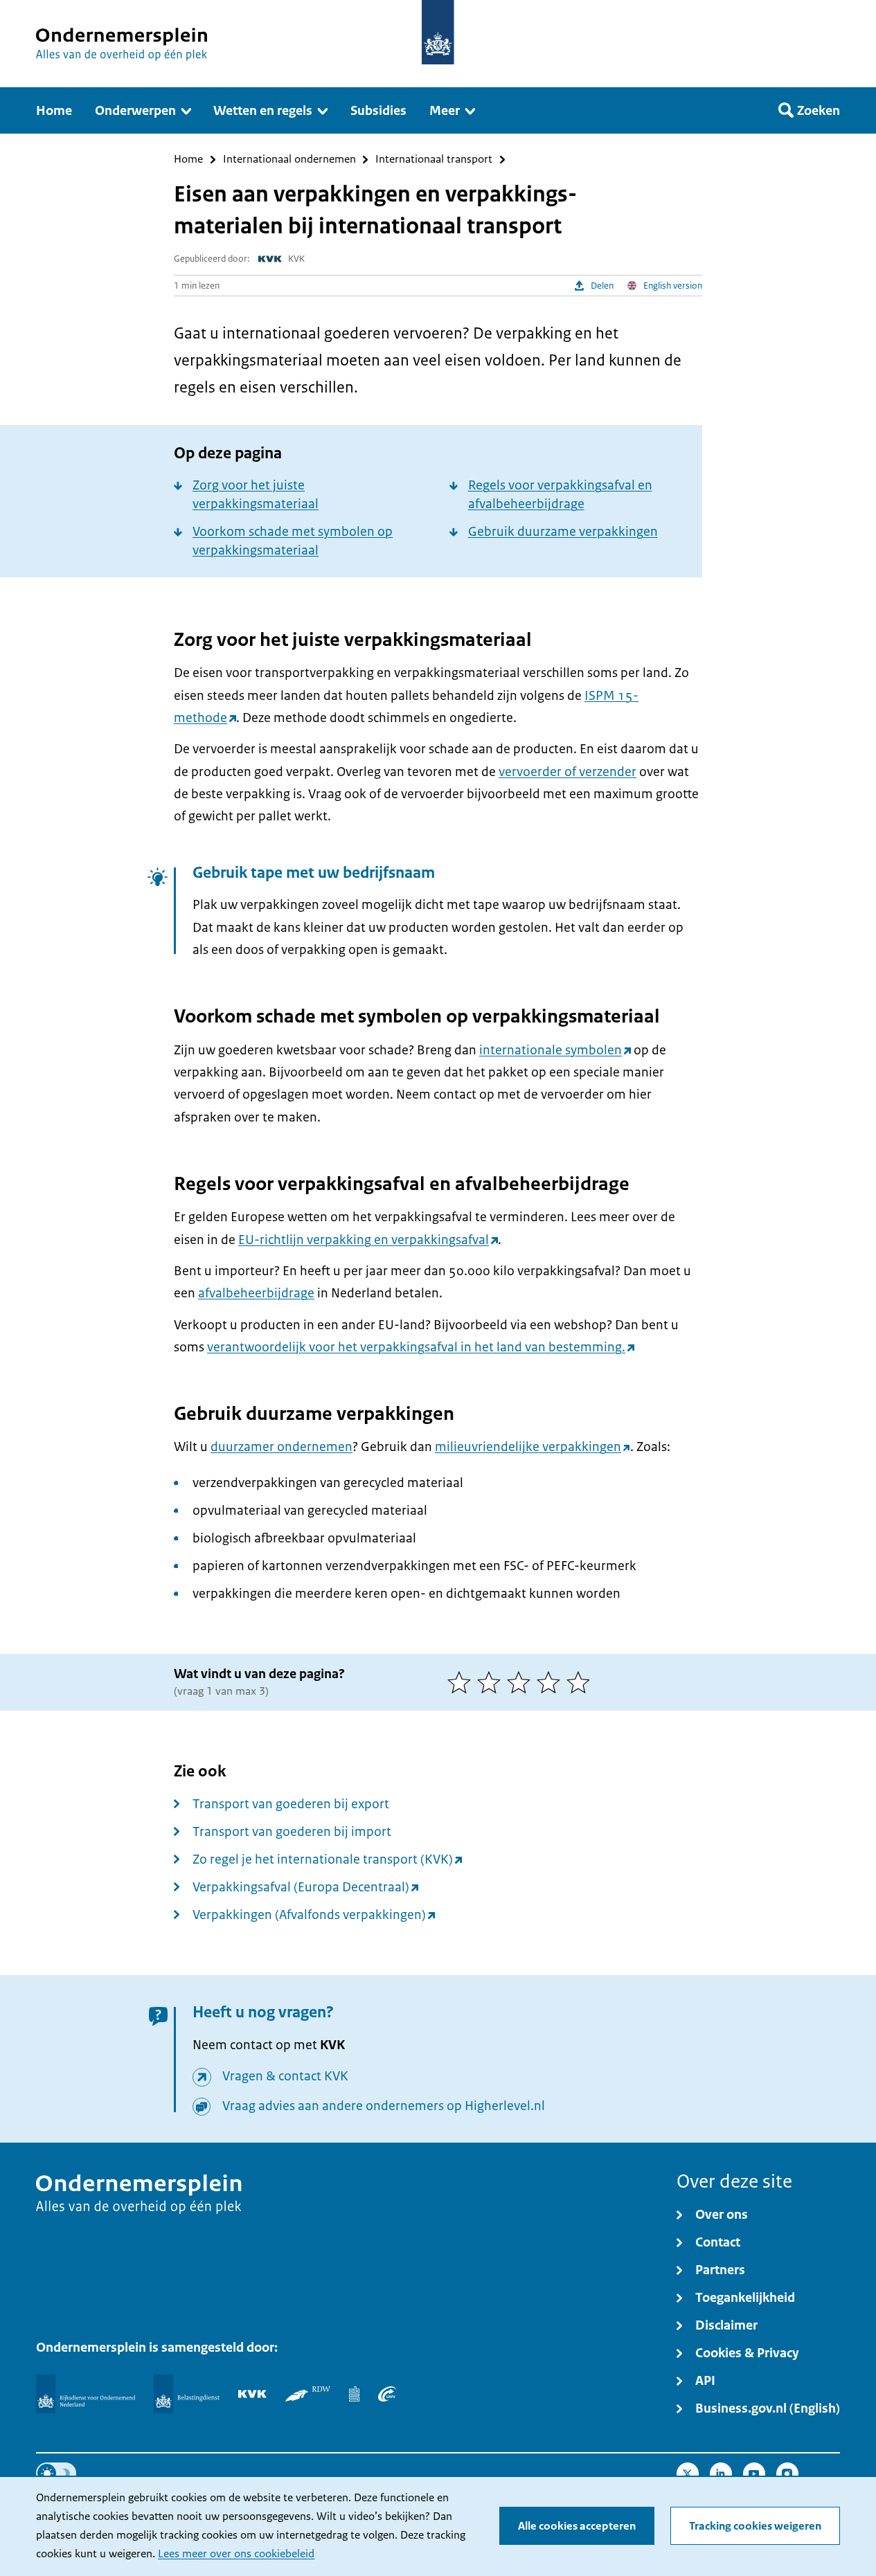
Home (188, 160)
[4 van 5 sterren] (552, 1682)
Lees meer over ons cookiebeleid (236, 2554)
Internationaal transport (434, 160)
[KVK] (252, 2394)
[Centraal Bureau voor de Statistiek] (354, 2394)
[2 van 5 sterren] (492, 1682)
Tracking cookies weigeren (755, 2526)
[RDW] (308, 2394)
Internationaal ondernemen (289, 160)
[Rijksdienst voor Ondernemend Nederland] (85, 2394)
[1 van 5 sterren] (462, 1682)
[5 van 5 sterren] (581, 1682)
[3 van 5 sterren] (522, 1682)
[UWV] (387, 2394)
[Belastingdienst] (187, 2394)
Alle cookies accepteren (577, 2526)
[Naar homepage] (438, 32)
